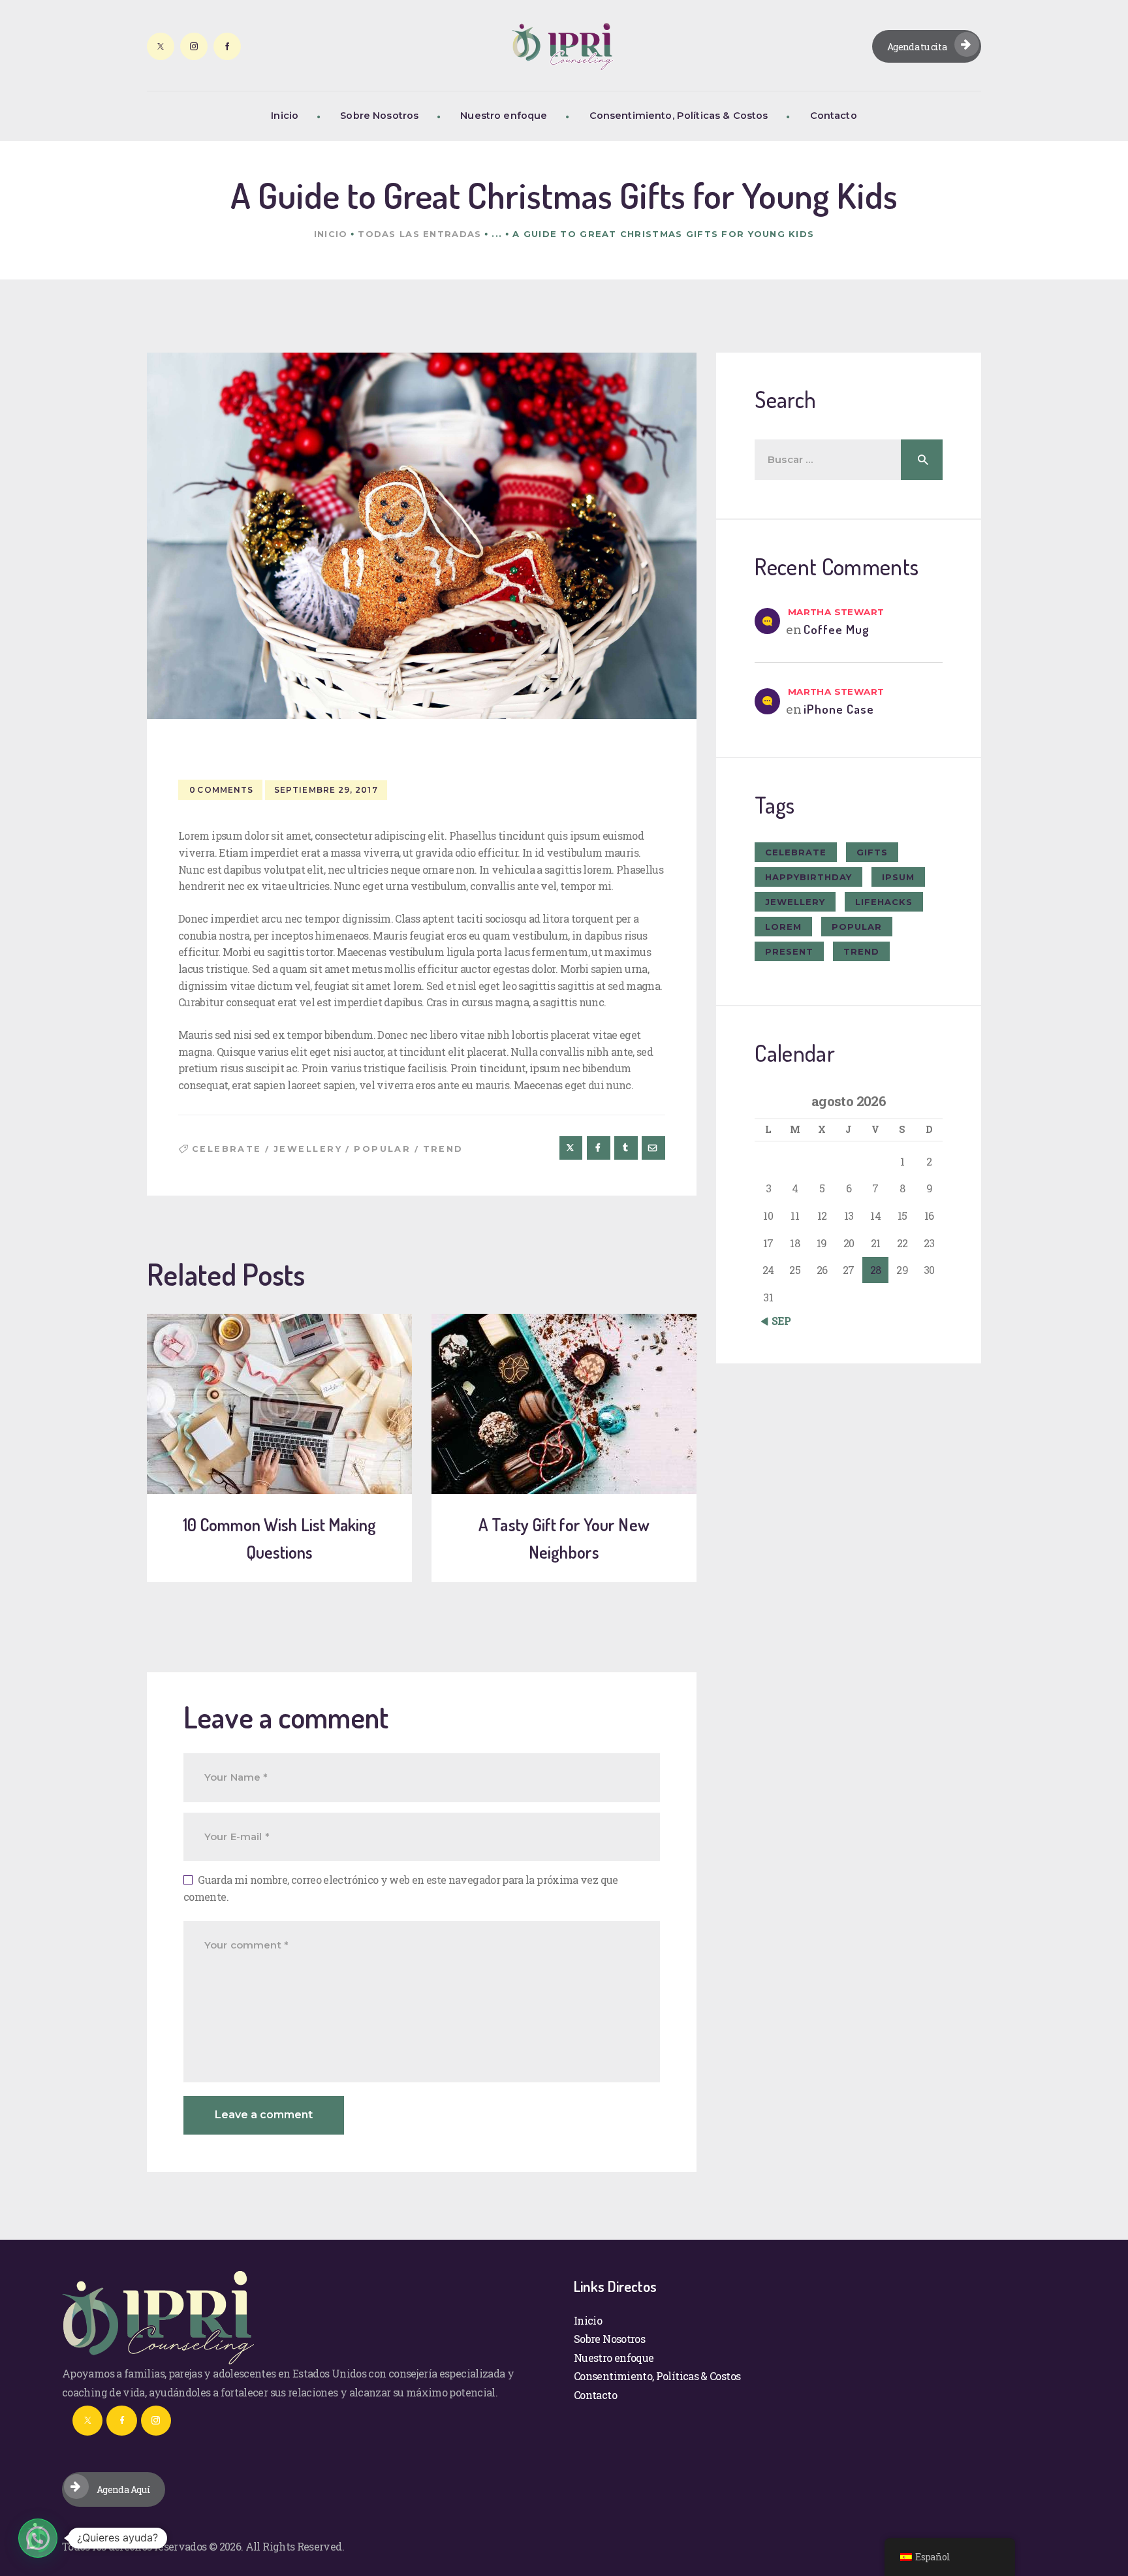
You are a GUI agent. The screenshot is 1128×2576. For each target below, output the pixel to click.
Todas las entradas (419, 234)
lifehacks (884, 902)
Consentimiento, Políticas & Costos (657, 2376)
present (789, 951)
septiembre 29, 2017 (326, 790)
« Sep (778, 1321)
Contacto (595, 2395)
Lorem (783, 927)
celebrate (227, 1149)
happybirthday (808, 877)
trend (443, 1149)
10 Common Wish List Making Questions (279, 1538)
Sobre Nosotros (609, 2339)
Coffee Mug (837, 629)
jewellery (308, 1149)
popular (382, 1149)
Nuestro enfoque (614, 2358)
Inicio (331, 234)
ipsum (898, 877)
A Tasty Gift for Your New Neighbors (564, 1538)
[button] (38, 2538)
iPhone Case (839, 709)
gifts (872, 852)
